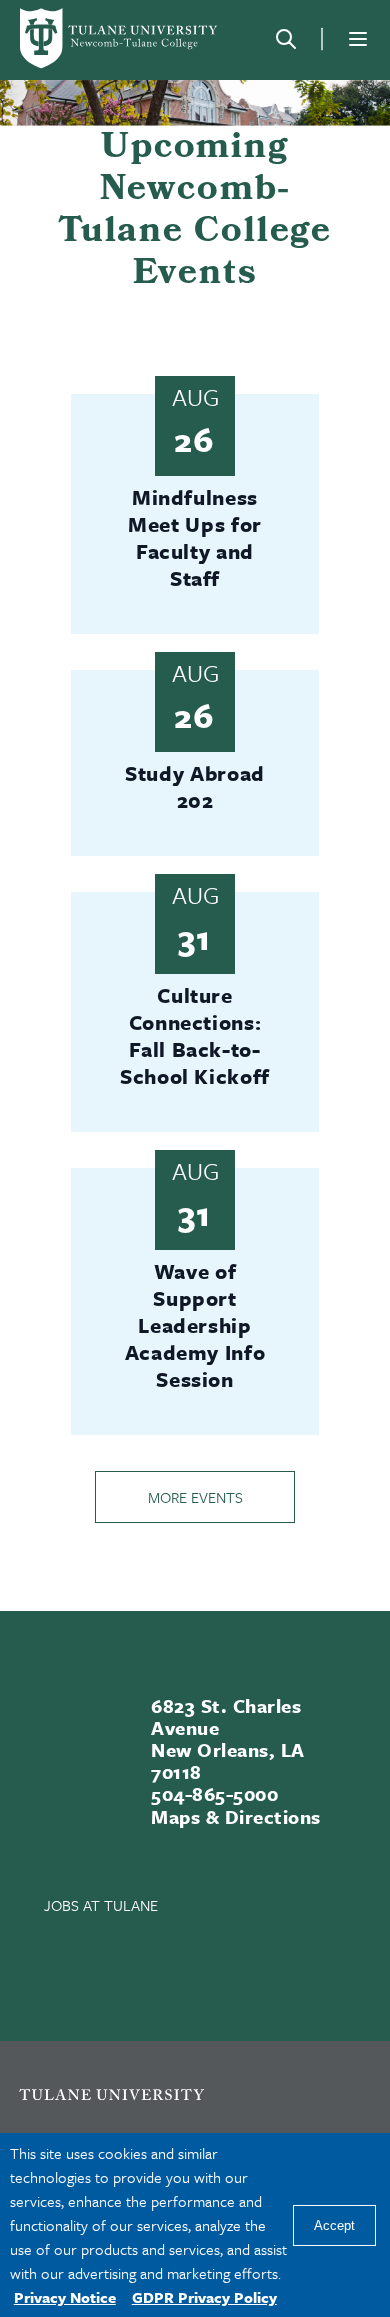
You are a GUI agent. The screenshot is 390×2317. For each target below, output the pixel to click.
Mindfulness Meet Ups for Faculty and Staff (195, 537)
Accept (334, 2225)
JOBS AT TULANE (101, 1905)
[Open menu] (358, 39)
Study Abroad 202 (195, 786)
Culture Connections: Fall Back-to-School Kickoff (195, 1035)
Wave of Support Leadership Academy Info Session (195, 1325)
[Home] (120, 38)
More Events (195, 1497)
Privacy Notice (65, 2297)
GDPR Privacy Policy (204, 2297)
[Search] (286, 39)
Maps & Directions (235, 1816)
